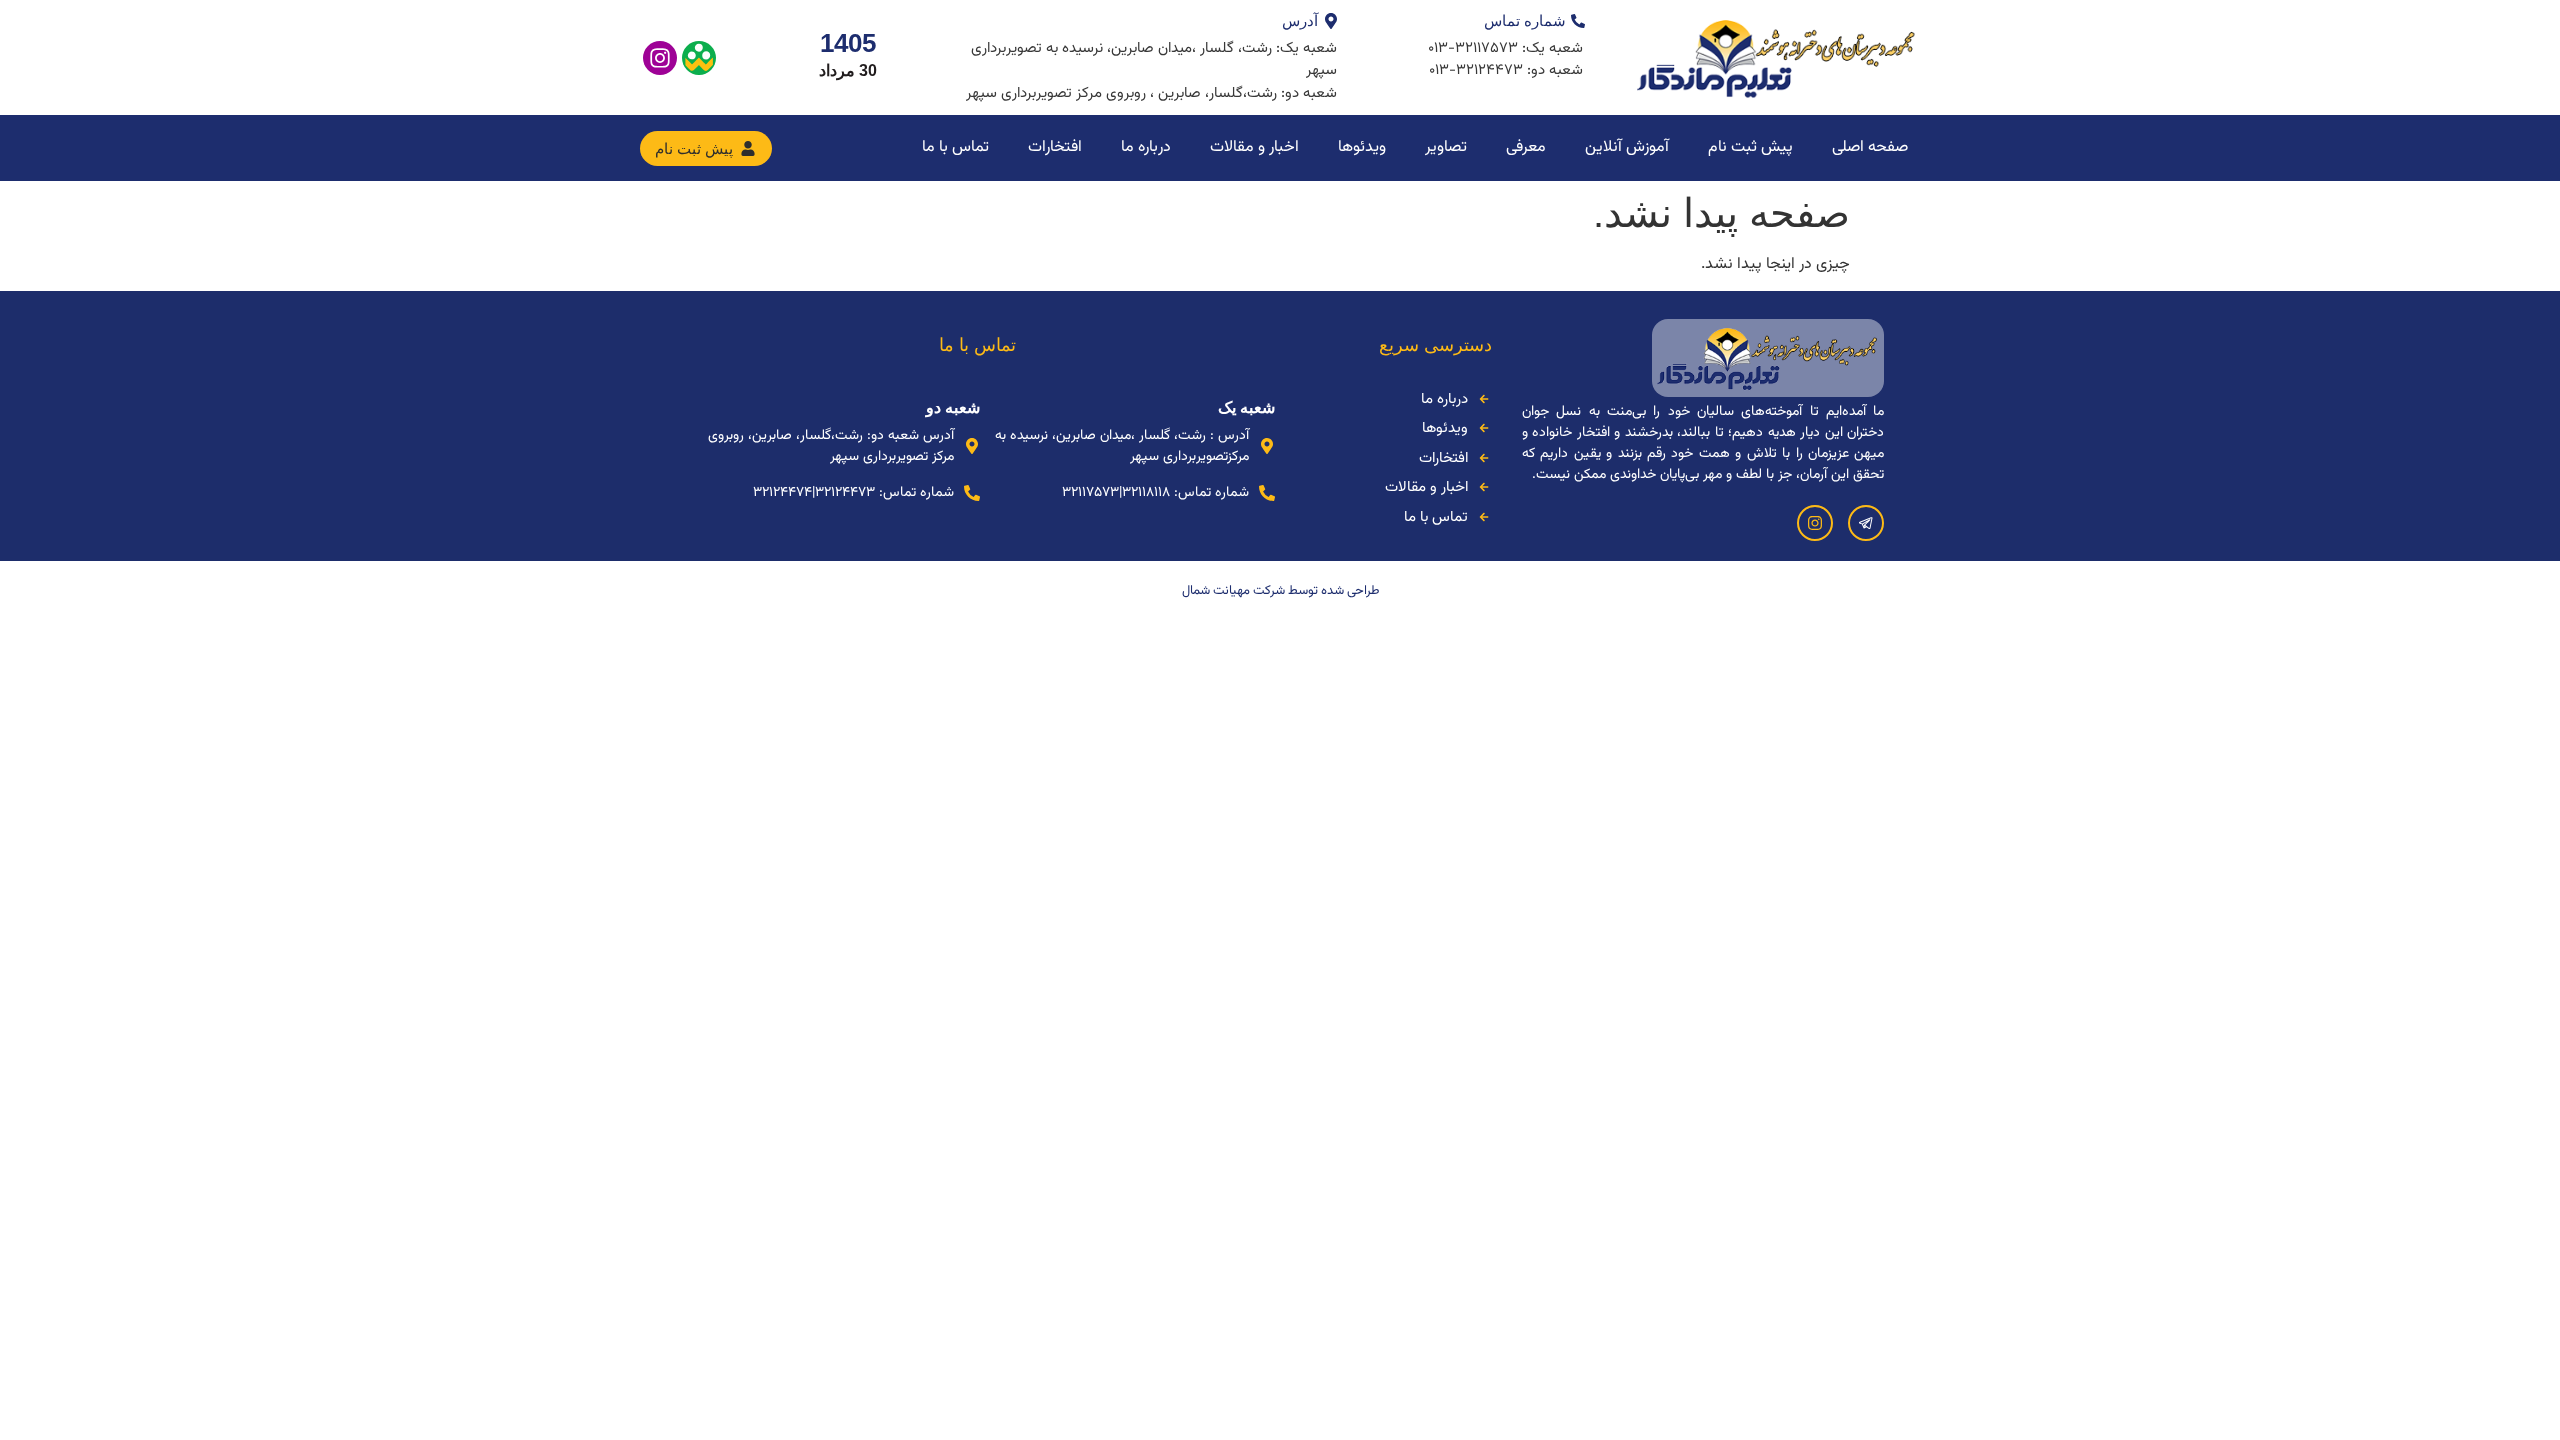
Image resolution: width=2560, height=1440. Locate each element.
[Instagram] (660, 58)
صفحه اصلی (1870, 147)
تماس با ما (955, 147)
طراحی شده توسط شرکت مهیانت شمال (1280, 591)
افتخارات (1055, 147)
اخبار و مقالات (1254, 147)
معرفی (1526, 147)
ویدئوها (1362, 147)
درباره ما (1146, 147)
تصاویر (1446, 147)
